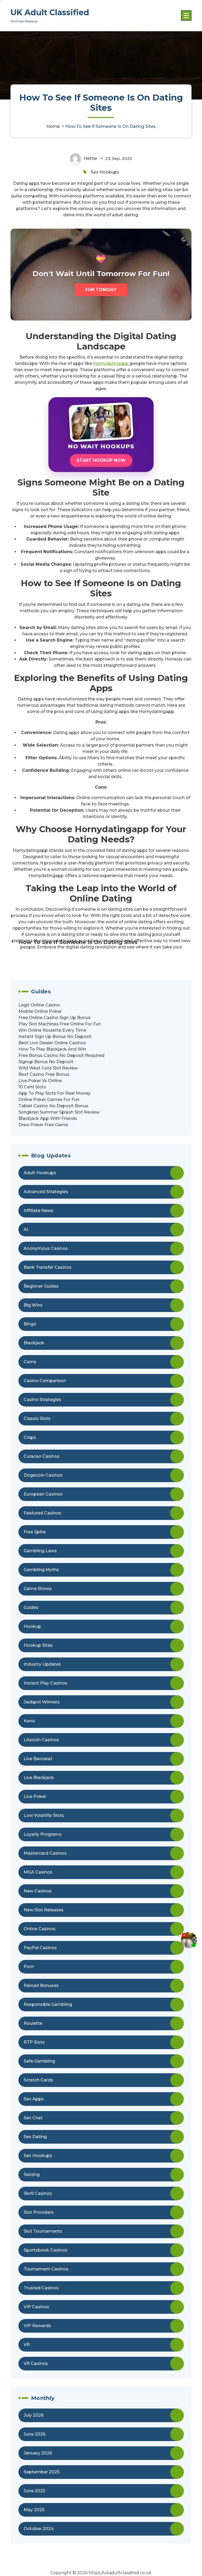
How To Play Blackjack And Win (52, 1049)
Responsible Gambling (48, 2004)
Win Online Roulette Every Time (52, 1030)
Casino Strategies (42, 1400)
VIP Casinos (36, 2307)
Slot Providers (39, 2212)
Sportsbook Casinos (46, 2250)
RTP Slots (34, 2042)
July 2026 (34, 2415)
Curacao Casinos (42, 1456)
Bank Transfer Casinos (48, 1267)
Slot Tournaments (43, 2231)
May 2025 (34, 2510)
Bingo (30, 1324)
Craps (30, 1437)
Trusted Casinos (41, 2288)
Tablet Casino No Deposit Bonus (53, 1106)
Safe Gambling (39, 2061)
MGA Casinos (38, 1872)
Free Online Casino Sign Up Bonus (55, 1018)
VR (27, 2345)
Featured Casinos (42, 1513)
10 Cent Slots (32, 1087)
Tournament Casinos (46, 2269)
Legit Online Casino (39, 1005)
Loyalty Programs (43, 1834)
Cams (30, 1362)
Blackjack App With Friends (48, 1118)
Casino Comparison (45, 1381)
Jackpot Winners (42, 1702)
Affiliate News (39, 1211)
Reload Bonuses (41, 1985)
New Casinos (38, 1891)
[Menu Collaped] (186, 15)
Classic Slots (37, 1418)
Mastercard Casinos (45, 1853)
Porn (29, 1967)
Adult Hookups (40, 1173)
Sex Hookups (105, 172)
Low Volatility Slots (44, 1815)
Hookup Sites (38, 1645)
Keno (29, 1721)
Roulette (33, 2023)
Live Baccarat (38, 1759)
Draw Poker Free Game (43, 1125)
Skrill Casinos (38, 2193)
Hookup (32, 1626)
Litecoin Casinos (41, 1740)
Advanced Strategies (46, 1192)
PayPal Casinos (40, 1948)
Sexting (32, 2174)
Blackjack (34, 1343)
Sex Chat (33, 2118)
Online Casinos (40, 1929)
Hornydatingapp (111, 363)
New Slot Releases (44, 1910)
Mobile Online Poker (40, 1011)
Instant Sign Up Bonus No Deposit (55, 1037)
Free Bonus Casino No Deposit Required (61, 1055)
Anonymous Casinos (46, 1248)
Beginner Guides (41, 1286)
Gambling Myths (41, 1570)
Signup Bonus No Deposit (46, 1062)
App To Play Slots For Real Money (54, 1093)
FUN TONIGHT (101, 290)
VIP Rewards (37, 2326)
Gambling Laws (40, 1551)
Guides (31, 1607)
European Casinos (43, 1494)
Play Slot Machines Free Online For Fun (60, 1024)
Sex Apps (34, 2099)
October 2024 (39, 2529)
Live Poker (35, 1796)
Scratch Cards (38, 2080)
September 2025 (42, 2472)
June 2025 (34, 2491)
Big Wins (33, 1305)
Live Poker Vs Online (40, 1081)
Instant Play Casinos (46, 1683)
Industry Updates (42, 1664)
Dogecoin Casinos (43, 1475)
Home (53, 126)
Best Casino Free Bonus (44, 1074)
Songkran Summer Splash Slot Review (59, 1112)
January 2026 (38, 2453)
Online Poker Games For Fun (49, 1100)
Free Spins (35, 1532)
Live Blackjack (39, 1778)
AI (26, 1229)
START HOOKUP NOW (101, 460)
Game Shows (38, 1589)
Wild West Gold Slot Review (48, 1068)
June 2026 (35, 2434)
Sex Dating (35, 2137)
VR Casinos (36, 2363)
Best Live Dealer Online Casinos (52, 1043)
